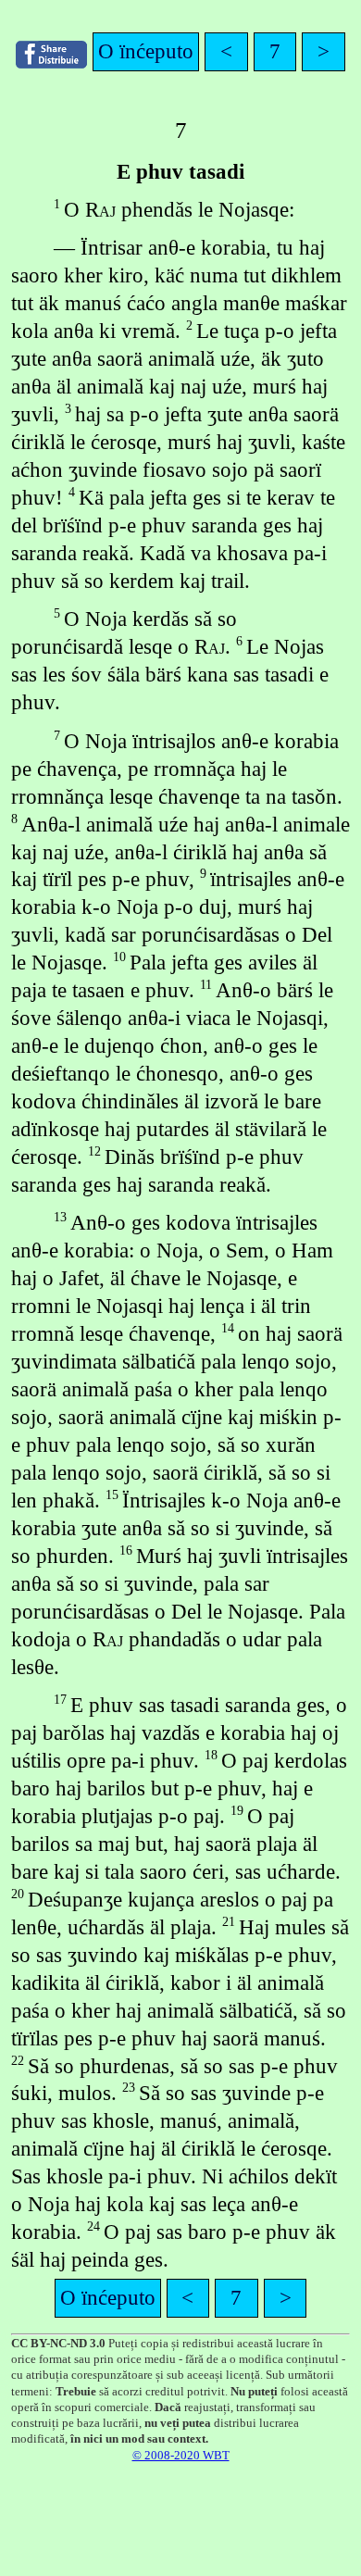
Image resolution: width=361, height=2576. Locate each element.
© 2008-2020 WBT (181, 2455)
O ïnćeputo (146, 51)
